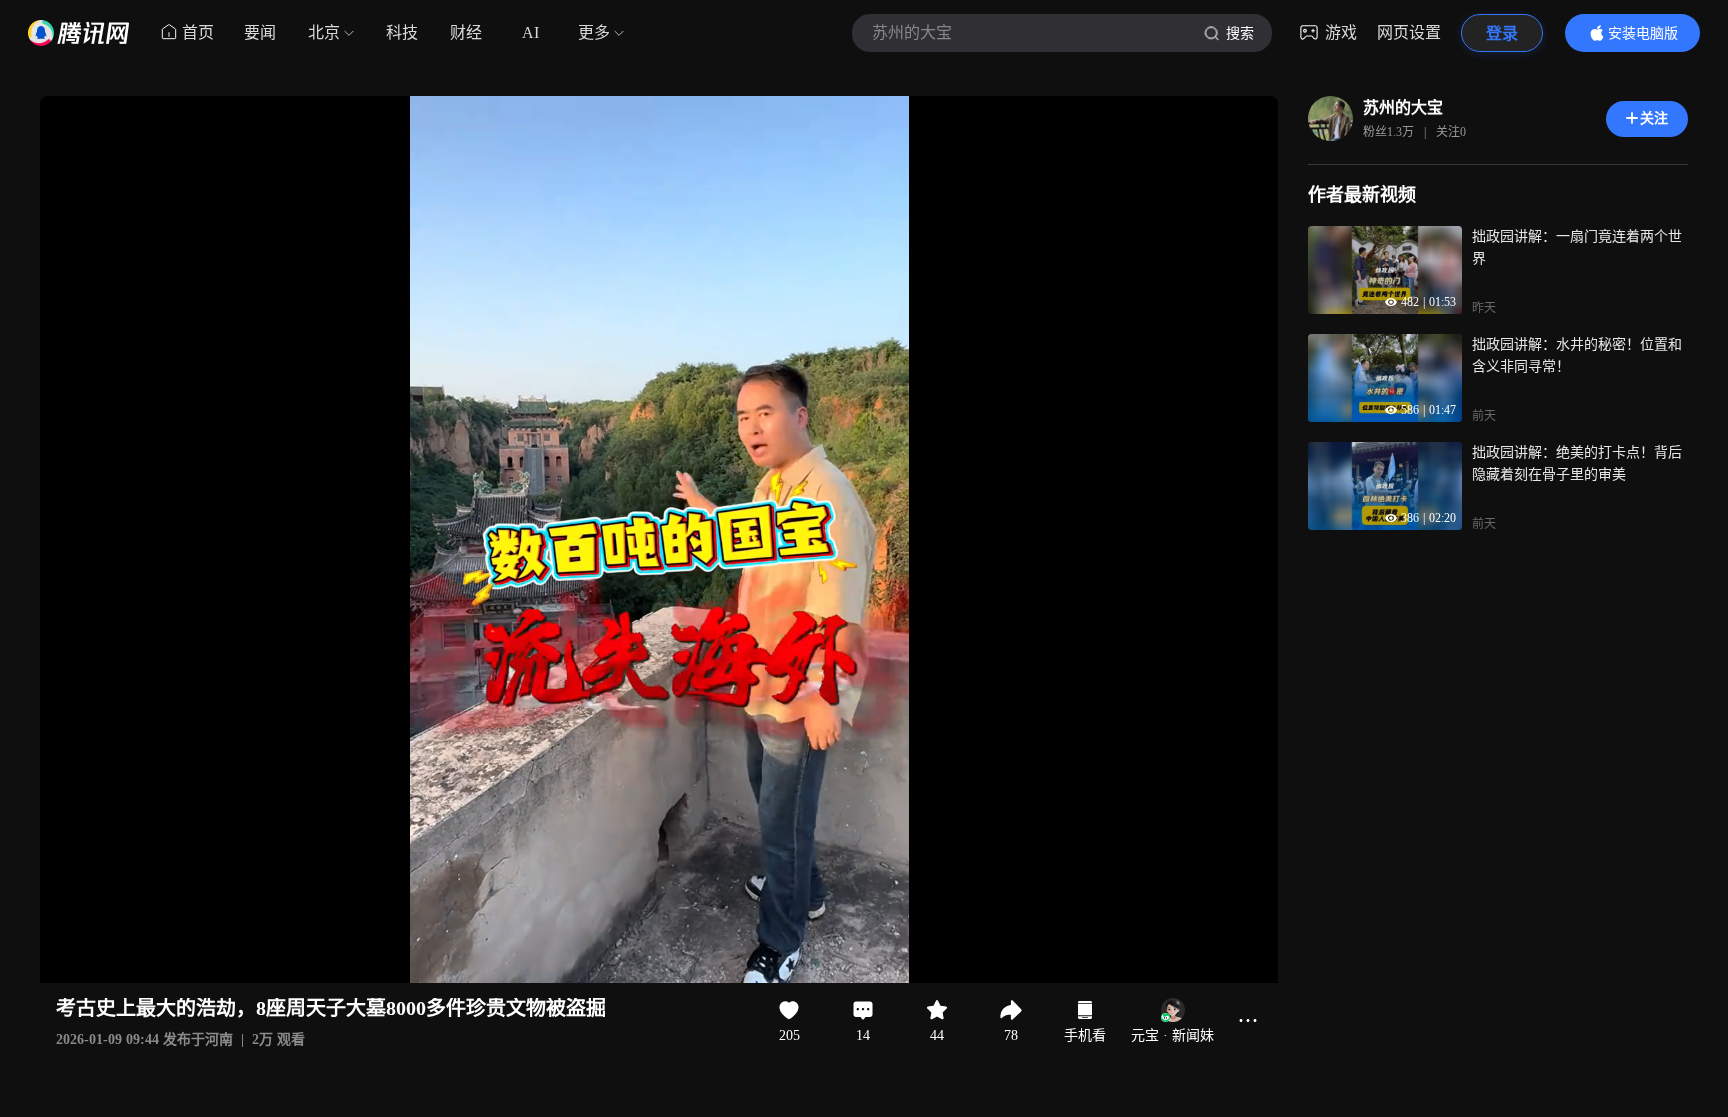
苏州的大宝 (1403, 107)
